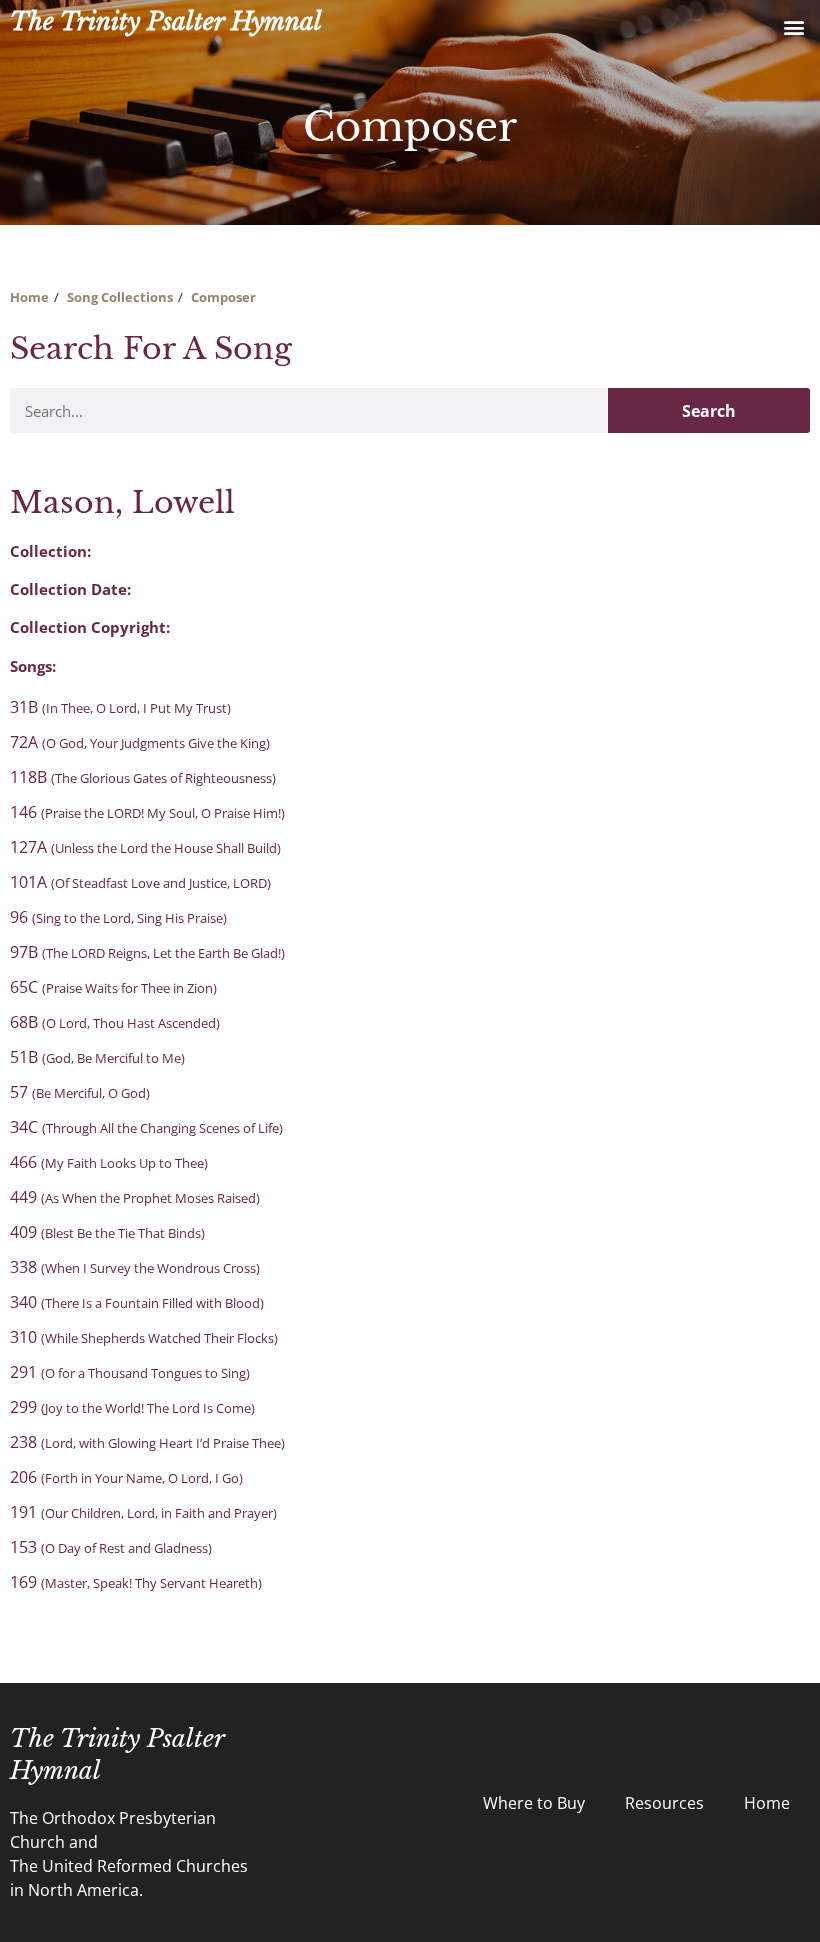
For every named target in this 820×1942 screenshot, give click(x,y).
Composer (223, 297)
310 (144, 1337)
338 (135, 1267)
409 (107, 1232)
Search (709, 411)
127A (145, 847)
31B (120, 707)
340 (137, 1302)
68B (115, 1022)
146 (147, 812)
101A (140, 882)
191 (143, 1512)
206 (126, 1477)
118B (143, 777)
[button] (793, 26)
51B (97, 1057)
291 (130, 1372)
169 (136, 1582)
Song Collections (120, 297)
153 (111, 1547)
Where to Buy (534, 1803)
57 (80, 1092)
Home (29, 297)
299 (132, 1407)
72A (140, 742)
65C (113, 987)
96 (118, 917)
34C (146, 1127)
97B (147, 952)
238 (147, 1442)
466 (109, 1162)
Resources (664, 1803)
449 (135, 1197)
